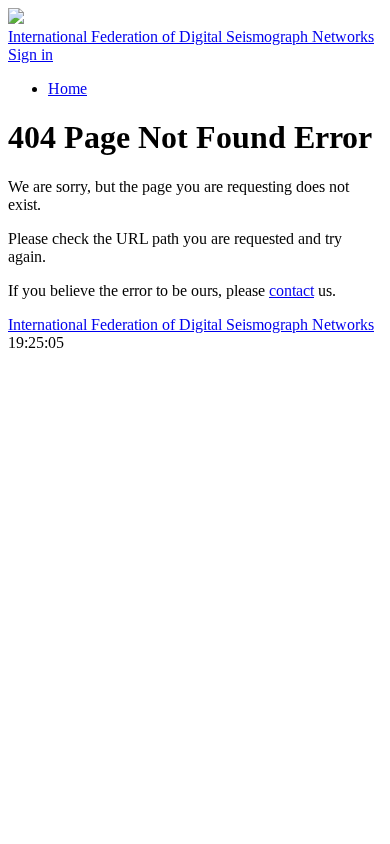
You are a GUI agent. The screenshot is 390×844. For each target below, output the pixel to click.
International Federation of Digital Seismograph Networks (191, 324)
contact (291, 290)
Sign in (30, 54)
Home (67, 88)
